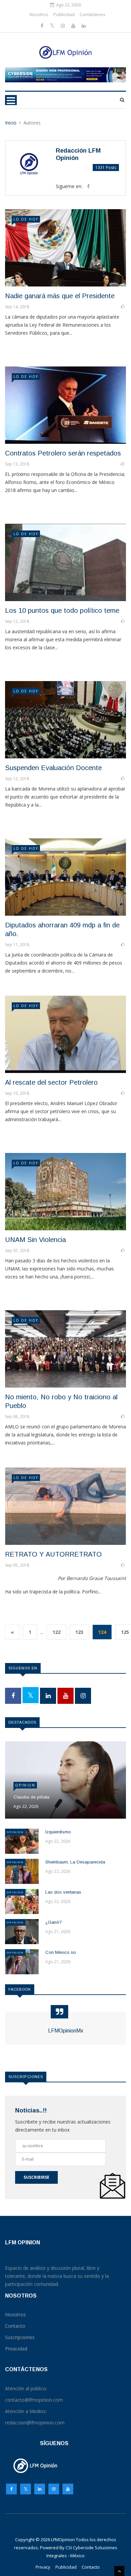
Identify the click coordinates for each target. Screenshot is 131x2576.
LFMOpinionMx (66, 2031)
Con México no (61, 1952)
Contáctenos (93, 14)
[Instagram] (54, 2491)
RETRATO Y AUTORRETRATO (53, 1554)
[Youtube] (74, 26)
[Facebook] (43, 26)
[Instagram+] (63, 26)
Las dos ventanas (63, 1892)
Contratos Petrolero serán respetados (63, 453)
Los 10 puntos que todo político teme (62, 610)
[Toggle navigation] (11, 100)
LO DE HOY (26, 219)
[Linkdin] (84, 26)
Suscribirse (36, 2177)
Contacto (91, 2567)
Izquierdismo (58, 1832)
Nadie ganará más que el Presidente (60, 296)
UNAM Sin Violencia (35, 1240)
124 (102, 1632)
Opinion (25, 1785)
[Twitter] (53, 26)
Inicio (11, 123)
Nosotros (39, 14)
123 (79, 1632)
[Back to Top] (119, 2571)
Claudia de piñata (31, 1797)
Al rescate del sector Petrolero (51, 1082)
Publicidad (64, 14)
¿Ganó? (54, 1922)
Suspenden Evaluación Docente (53, 768)
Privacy (43, 2567)
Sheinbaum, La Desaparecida (75, 1862)
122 (56, 1632)
